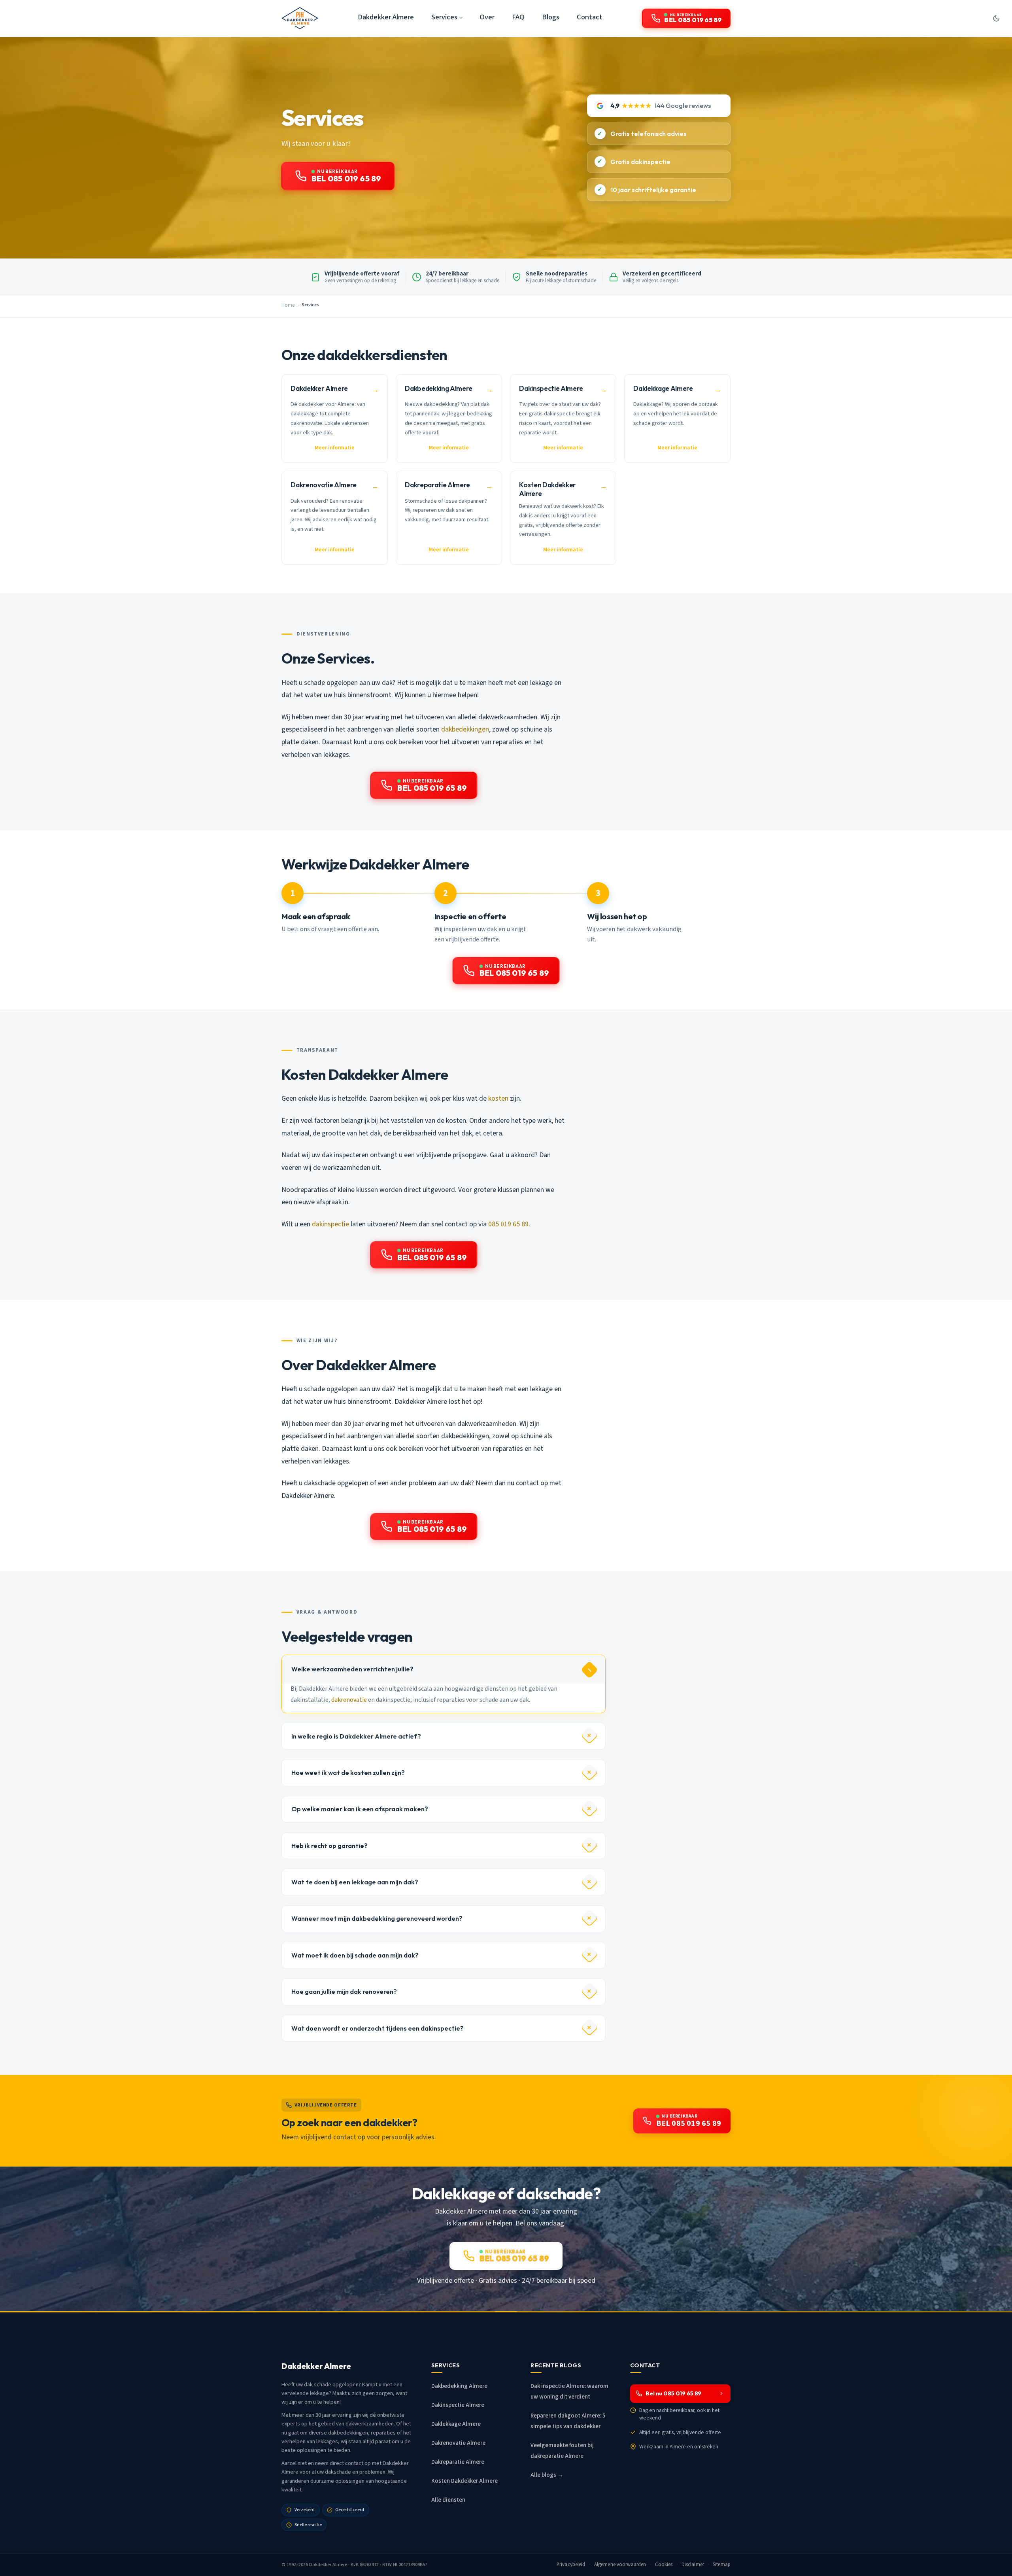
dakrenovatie (349, 1700)
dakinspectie (330, 1224)
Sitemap (722, 2565)
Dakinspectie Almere (458, 2405)
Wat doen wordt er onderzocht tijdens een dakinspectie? (378, 2028)
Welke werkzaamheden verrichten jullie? (352, 1669)
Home (288, 305)
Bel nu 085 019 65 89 (673, 2393)
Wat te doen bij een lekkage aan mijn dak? (355, 1882)
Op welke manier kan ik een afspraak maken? (360, 1809)
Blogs (551, 17)
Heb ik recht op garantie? (329, 1846)
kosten (498, 1098)
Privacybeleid (571, 2565)
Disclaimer (693, 2565)
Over (487, 17)
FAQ (518, 17)
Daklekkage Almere (456, 2424)
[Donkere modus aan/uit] (996, 18)
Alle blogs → (547, 2475)
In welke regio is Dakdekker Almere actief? (356, 1736)
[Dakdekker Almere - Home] (300, 18)
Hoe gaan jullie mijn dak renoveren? (344, 1991)
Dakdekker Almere (386, 17)
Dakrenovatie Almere (458, 2443)
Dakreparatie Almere (458, 2462)
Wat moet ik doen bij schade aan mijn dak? (355, 1955)
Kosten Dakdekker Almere (464, 2481)
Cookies (664, 2565)
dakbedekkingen (465, 729)
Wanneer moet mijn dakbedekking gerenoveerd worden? (377, 1918)
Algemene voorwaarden (620, 2565)
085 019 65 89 (508, 1224)
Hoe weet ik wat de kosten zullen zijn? (348, 1773)
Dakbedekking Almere (459, 2386)
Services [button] (444, 17)
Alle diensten (448, 2500)
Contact (590, 17)
